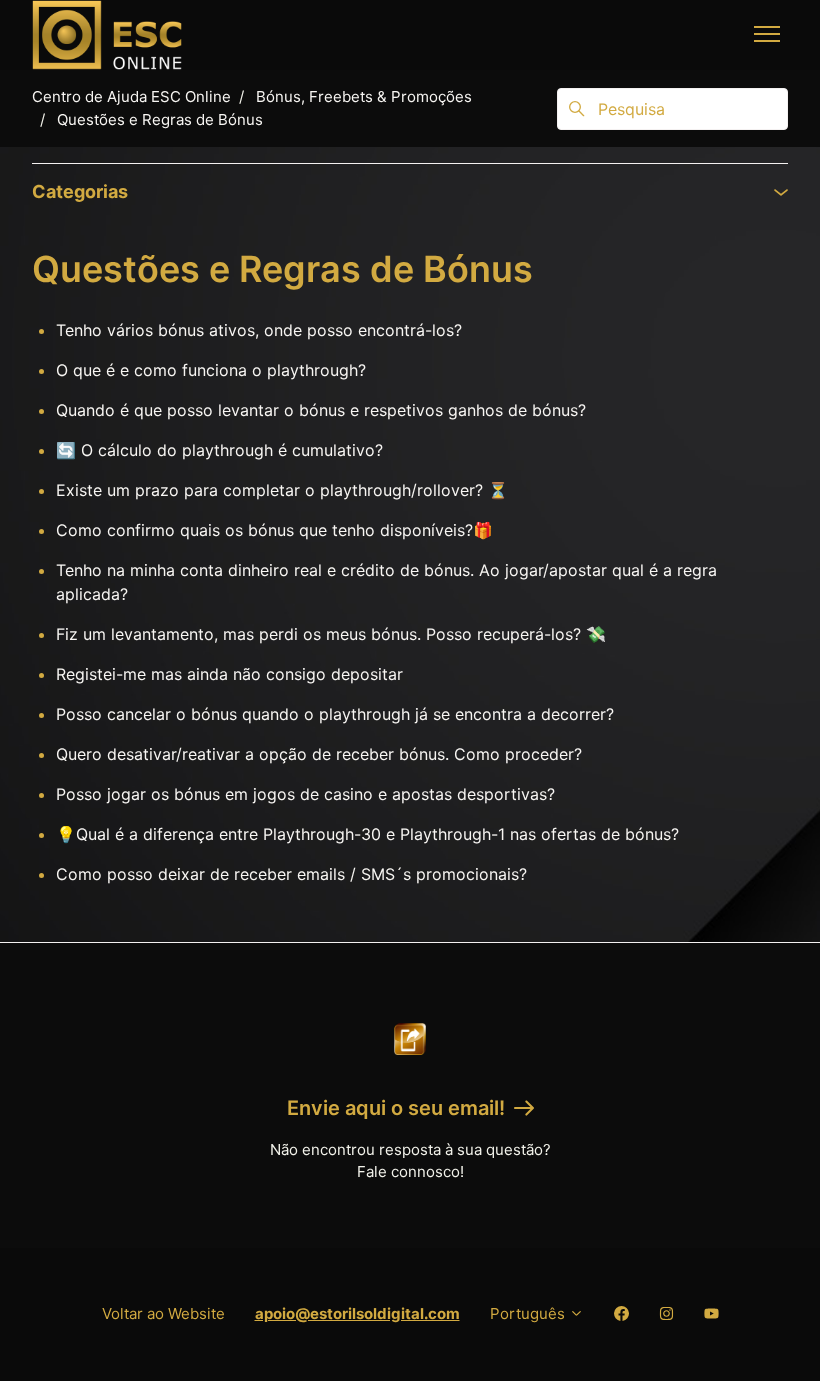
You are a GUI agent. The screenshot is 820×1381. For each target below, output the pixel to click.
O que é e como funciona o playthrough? (211, 370)
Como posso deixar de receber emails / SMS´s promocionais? (291, 874)
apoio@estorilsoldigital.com (357, 1313)
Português (529, 1313)
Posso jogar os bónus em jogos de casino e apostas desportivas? (305, 794)
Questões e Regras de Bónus (160, 119)
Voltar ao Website (163, 1313)
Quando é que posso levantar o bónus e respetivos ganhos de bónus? (321, 410)
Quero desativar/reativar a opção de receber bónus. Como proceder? (319, 754)
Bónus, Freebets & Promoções (364, 96)
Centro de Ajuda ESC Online (131, 96)
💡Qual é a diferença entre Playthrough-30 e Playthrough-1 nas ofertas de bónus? (367, 834)
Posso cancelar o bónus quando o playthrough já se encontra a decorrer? (335, 714)
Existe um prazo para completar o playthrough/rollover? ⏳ (282, 490)
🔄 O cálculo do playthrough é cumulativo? (219, 450)
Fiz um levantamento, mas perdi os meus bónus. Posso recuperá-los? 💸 (331, 634)
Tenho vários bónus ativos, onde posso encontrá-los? (259, 330)
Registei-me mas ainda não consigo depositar (229, 674)
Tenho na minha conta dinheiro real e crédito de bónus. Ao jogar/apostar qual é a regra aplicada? (386, 582)
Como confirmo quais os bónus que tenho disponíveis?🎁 (274, 530)
